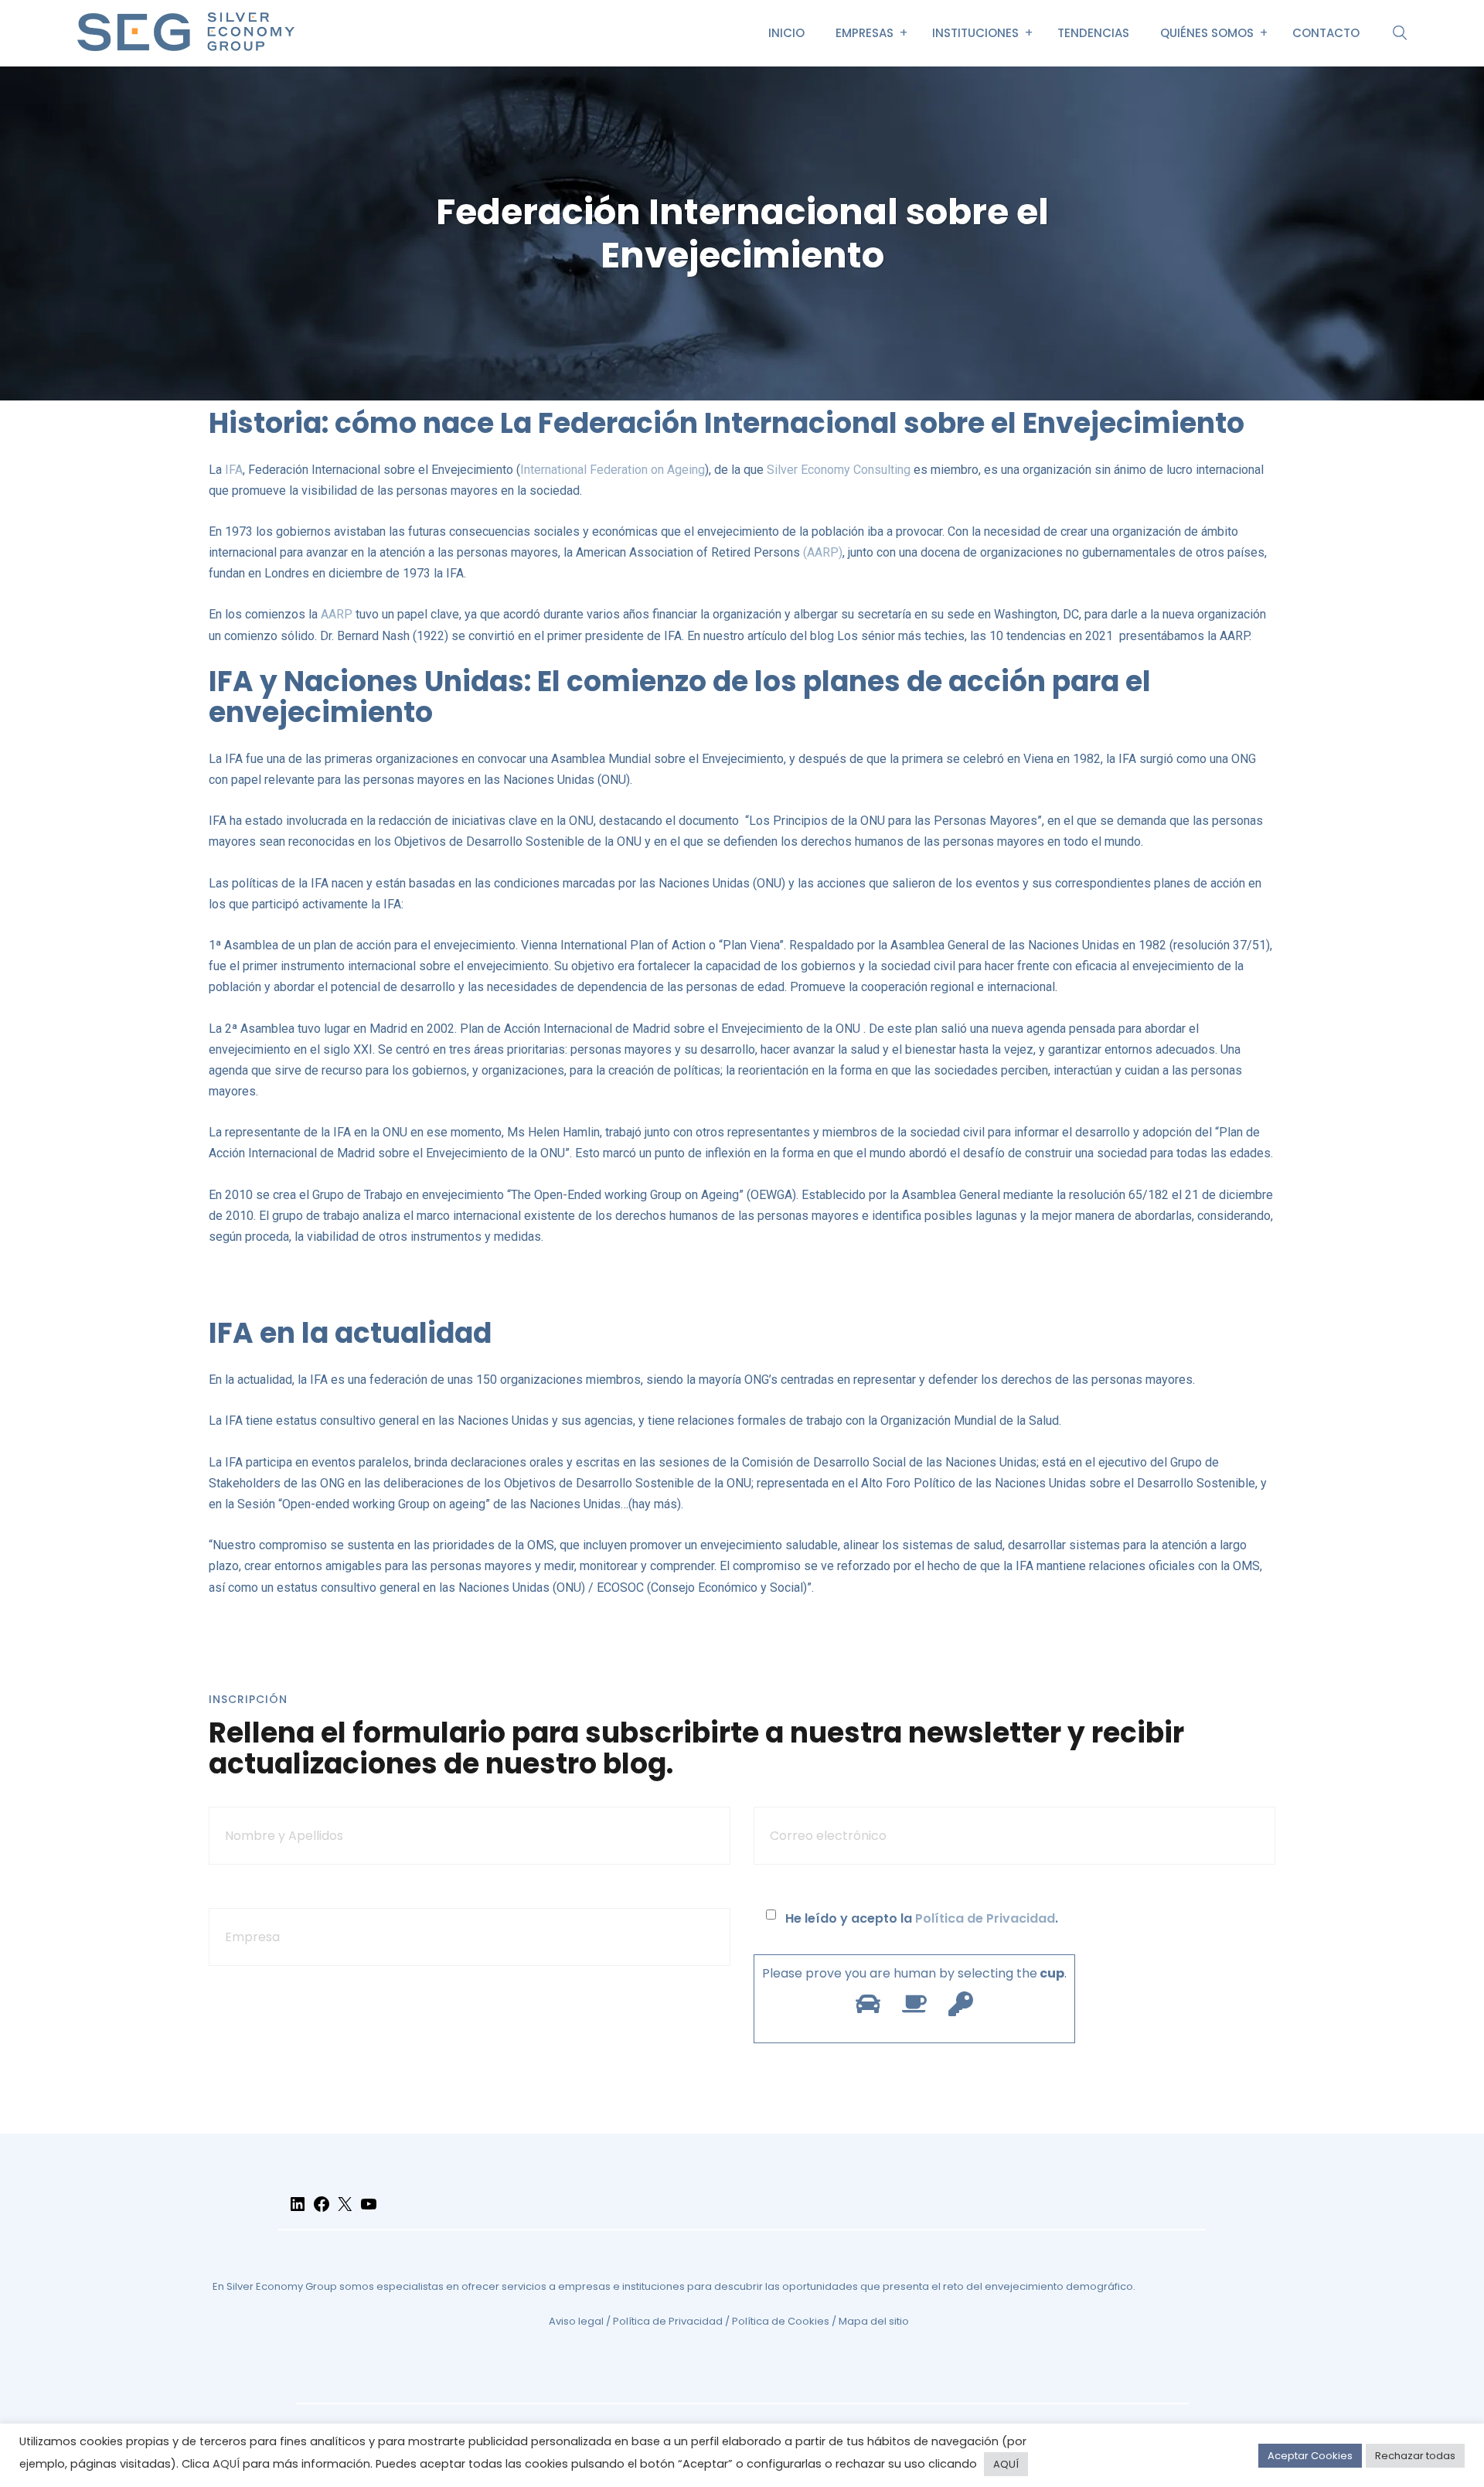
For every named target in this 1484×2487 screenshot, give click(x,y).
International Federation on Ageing (613, 470)
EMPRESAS (865, 33)
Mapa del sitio (874, 2321)
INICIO (786, 33)
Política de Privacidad (985, 1918)
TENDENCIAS (1093, 33)
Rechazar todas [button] (1415, 2456)
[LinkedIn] (298, 2211)
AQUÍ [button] (1006, 2464)
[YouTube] (369, 2211)
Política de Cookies (781, 2321)
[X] (345, 2211)
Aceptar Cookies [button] (1310, 2456)
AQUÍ (226, 2464)
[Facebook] (322, 2211)
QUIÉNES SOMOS (1207, 33)
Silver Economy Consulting (839, 470)
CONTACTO (1326, 33)
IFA (234, 470)
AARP (337, 614)
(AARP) (823, 552)
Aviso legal (576, 2321)
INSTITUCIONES (975, 33)
